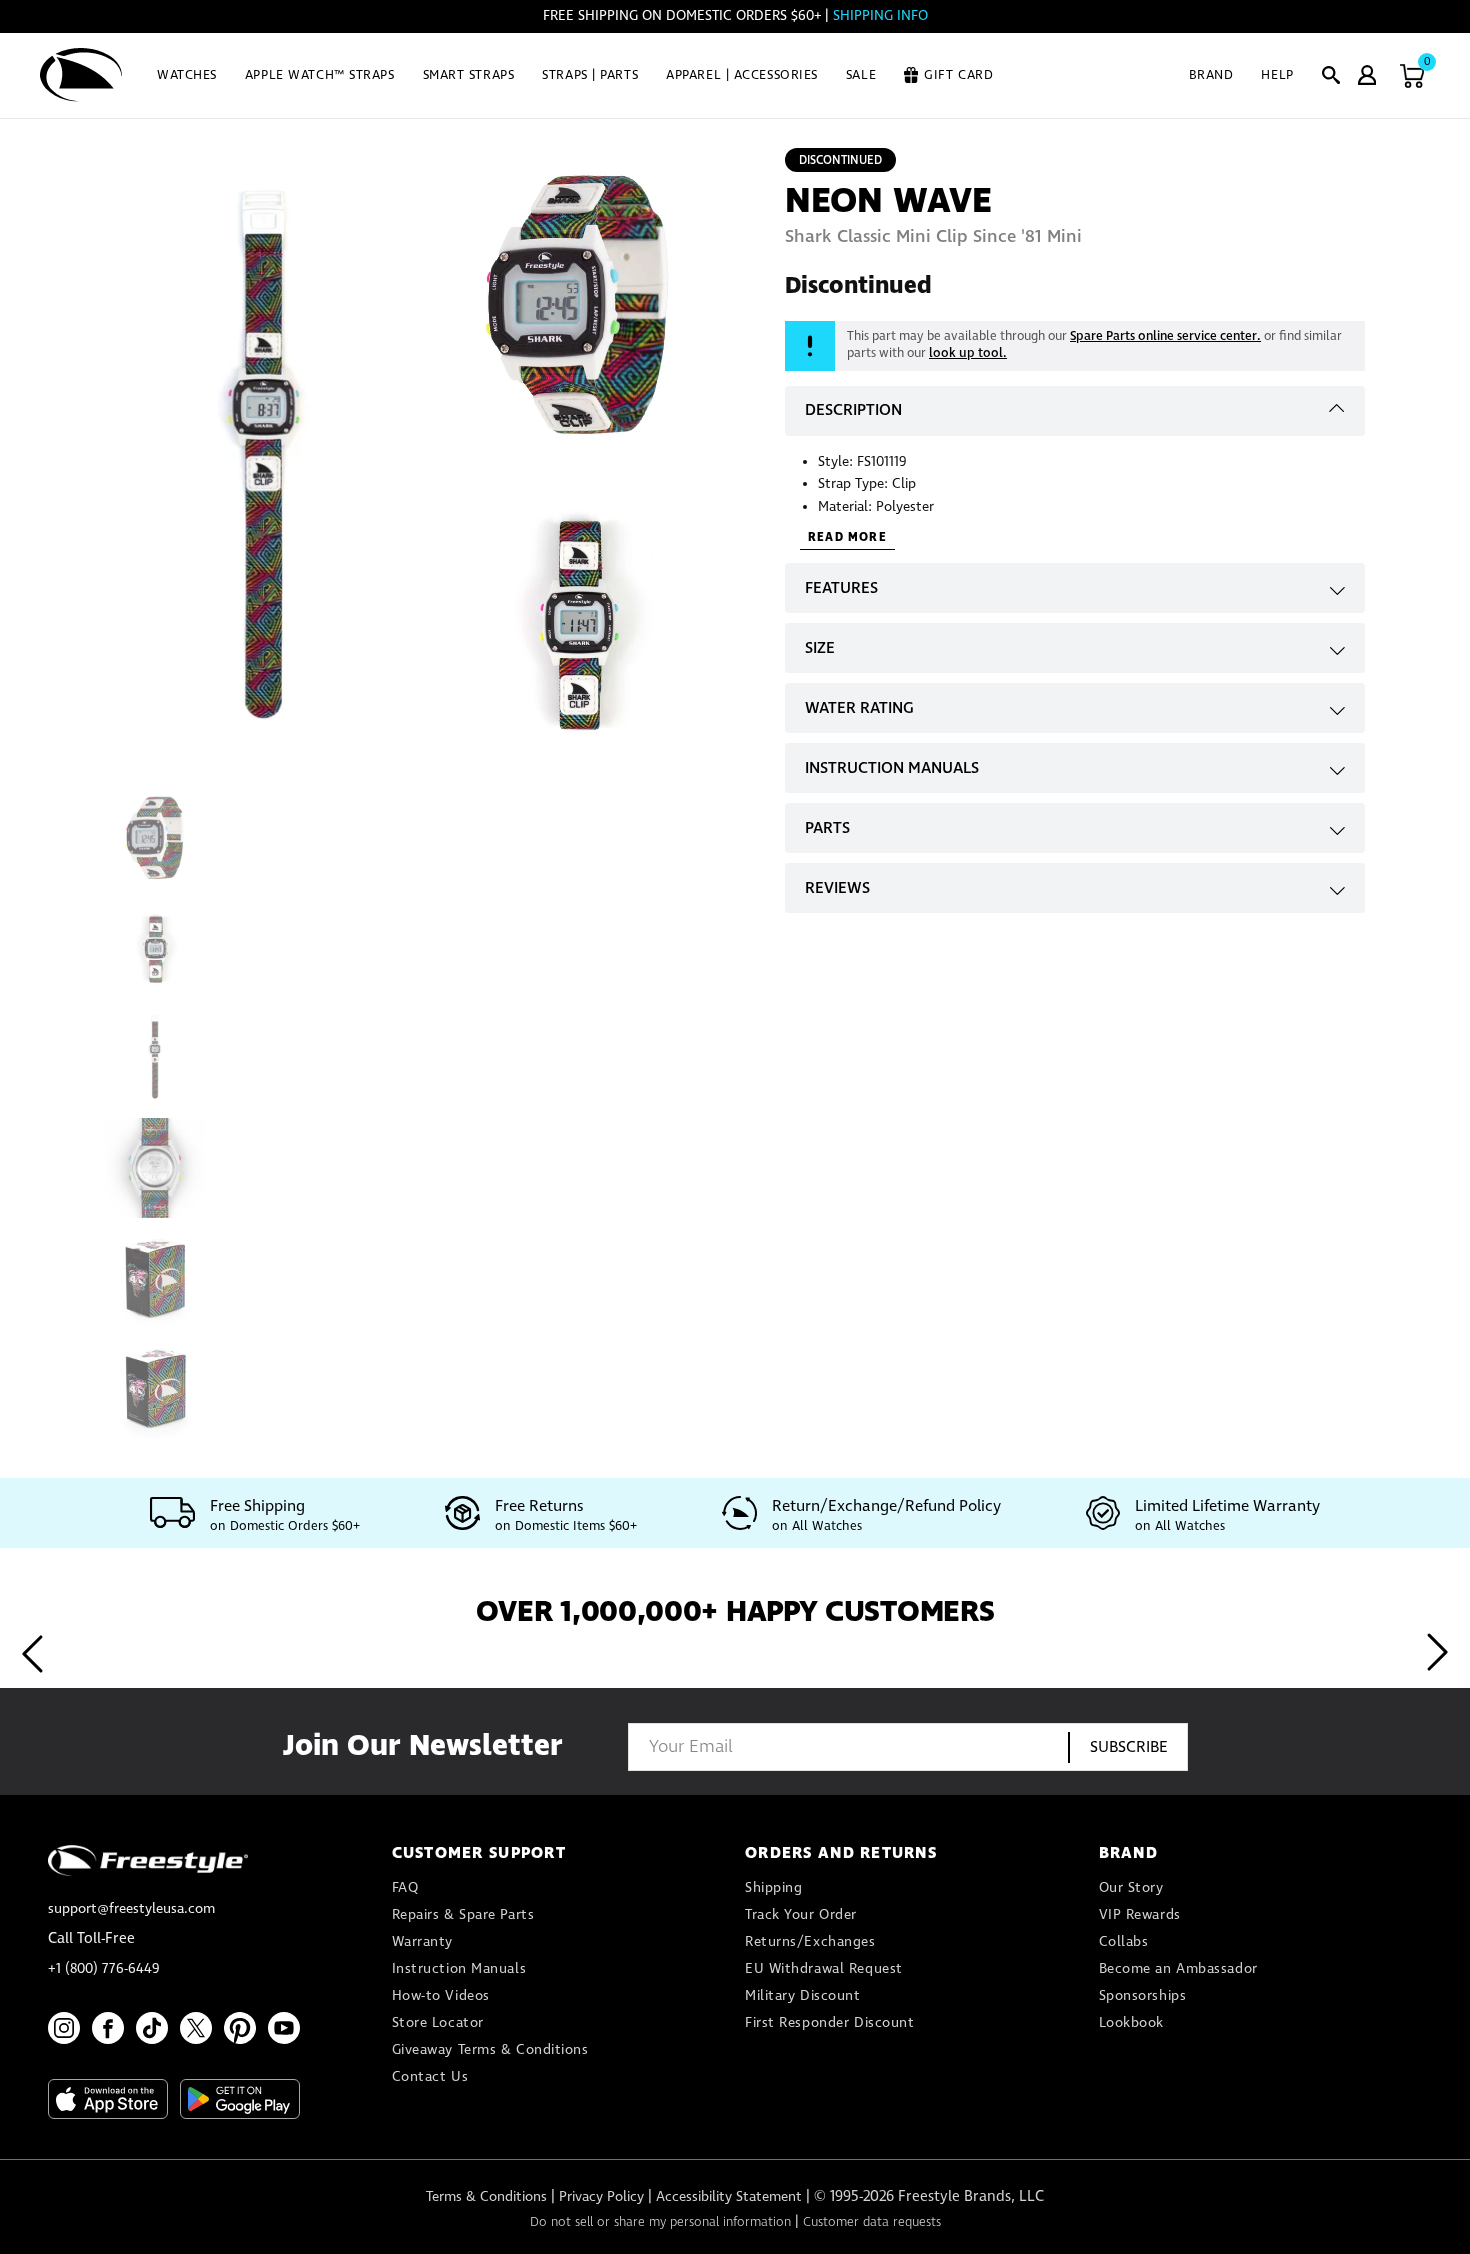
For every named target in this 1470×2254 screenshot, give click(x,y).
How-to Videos (441, 1996)
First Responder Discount (829, 2023)
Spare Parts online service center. (1165, 336)
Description (853, 410)
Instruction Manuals (892, 768)
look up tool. (968, 353)
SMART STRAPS (469, 75)
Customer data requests (872, 2222)
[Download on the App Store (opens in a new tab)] (108, 2099)
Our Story (1131, 1888)
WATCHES (187, 75)
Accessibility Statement (729, 2197)
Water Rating (859, 708)
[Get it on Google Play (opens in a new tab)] (240, 2099)
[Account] (1367, 75)
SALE (861, 75)
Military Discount (803, 1996)
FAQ (405, 1888)
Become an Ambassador (1178, 1969)
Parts (827, 828)
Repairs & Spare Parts (463, 1915)
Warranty (422, 1942)
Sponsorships (1143, 1996)
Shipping (773, 1888)
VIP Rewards (1140, 1915)
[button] (1331, 75)
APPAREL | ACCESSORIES (742, 75)
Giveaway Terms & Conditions (490, 2050)
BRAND (1211, 75)
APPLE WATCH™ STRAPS (320, 75)
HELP (1277, 75)
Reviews (837, 888)
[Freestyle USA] (81, 75)
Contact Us (430, 2077)
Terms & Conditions (486, 2197)
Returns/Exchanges (810, 1942)
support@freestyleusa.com (131, 1909)
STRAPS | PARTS (590, 75)
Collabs (1124, 1942)
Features (841, 588)
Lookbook (1131, 2023)
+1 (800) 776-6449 (104, 1969)
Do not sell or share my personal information (660, 2222)
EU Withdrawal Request (824, 1969)
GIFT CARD (958, 75)
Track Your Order (801, 1915)
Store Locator (438, 2023)
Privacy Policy (601, 2197)
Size (820, 648)
